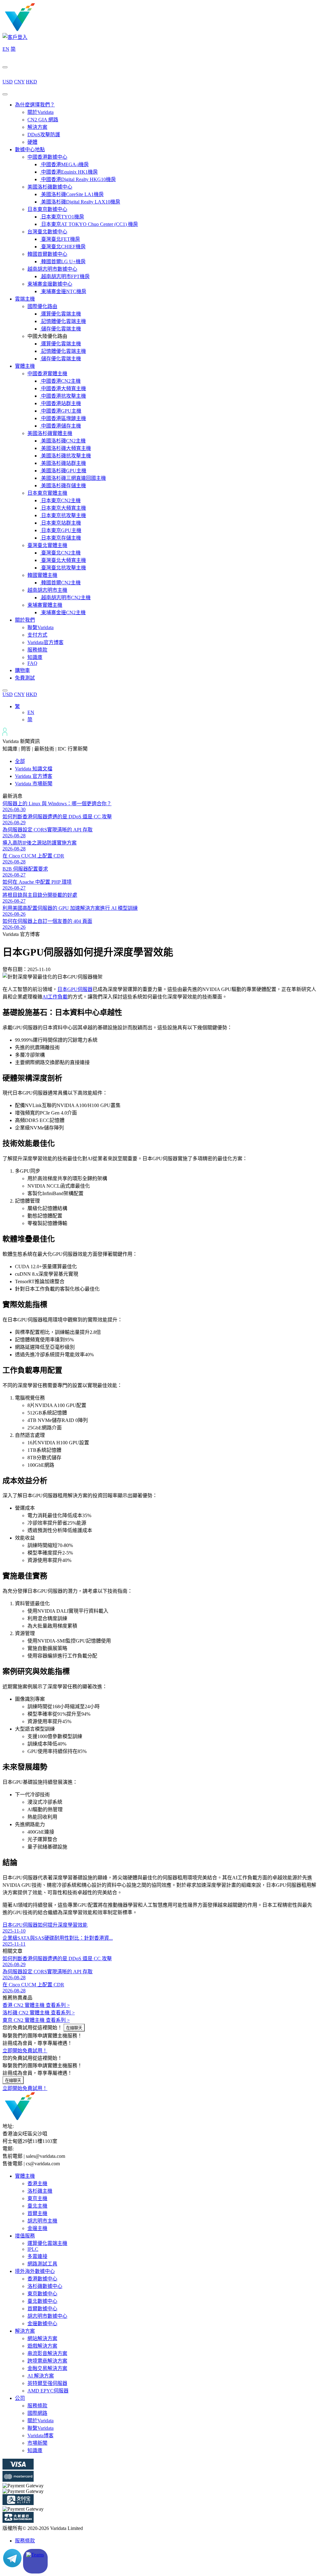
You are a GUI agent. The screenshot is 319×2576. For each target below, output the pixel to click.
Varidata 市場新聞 (34, 784)
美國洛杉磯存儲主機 (63, 486)
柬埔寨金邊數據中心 (50, 284)
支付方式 (37, 635)
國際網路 (37, 2413)
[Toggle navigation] (5, 94)
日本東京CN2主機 (60, 500)
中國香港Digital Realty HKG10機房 (78, 179)
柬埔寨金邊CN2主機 (63, 612)
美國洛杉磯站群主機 (63, 463)
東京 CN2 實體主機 (36, 2020)
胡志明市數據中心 (47, 2316)
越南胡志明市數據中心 (52, 269)
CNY (19, 82)
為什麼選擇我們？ (35, 105)
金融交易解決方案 (47, 2368)
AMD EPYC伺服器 (48, 2391)
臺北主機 (37, 2206)
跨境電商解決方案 (47, 2361)
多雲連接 (37, 2256)
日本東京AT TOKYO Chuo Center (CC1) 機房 (89, 224)
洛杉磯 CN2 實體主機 (39, 2013)
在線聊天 (74, 2028)
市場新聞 (37, 2443)
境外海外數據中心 (35, 2271)
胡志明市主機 (42, 2221)
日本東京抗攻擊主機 (63, 515)
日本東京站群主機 (60, 523)
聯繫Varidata (40, 627)
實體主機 (25, 366)
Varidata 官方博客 (34, 776)
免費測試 (25, 678)
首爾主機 (37, 2213)
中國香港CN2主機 (60, 381)
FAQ (32, 663)
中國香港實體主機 (47, 374)
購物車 (22, 670)
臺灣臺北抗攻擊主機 (63, 568)
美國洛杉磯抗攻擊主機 (65, 456)
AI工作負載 (55, 997)
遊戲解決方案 (42, 2346)
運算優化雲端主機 (60, 314)
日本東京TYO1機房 (62, 217)
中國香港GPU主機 (61, 411)
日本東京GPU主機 (61, 530)
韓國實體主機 (42, 575)
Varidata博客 (40, 2436)
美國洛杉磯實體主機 (50, 433)
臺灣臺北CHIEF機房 (63, 247)
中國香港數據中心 (47, 157)
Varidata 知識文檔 (34, 769)
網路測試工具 (42, 2264)
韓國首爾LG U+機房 (63, 262)
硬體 (32, 142)
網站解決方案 (42, 2338)
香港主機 (37, 2183)
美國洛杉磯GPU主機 (63, 471)
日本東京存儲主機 (60, 538)
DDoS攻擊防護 (44, 135)
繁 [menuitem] (17, 706)
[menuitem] (17, 706)
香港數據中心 (42, 2279)
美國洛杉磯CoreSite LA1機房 (72, 194)
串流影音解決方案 (47, 2353)
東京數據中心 (42, 2294)
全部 (20, 761)
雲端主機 (25, 299)
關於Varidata (40, 112)
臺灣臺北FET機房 (60, 239)
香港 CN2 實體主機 (36, 2005)
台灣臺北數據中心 (47, 232)
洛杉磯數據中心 (45, 2286)
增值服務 (25, 2236)
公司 (20, 2398)
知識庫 (35, 657)
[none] (166, 713)
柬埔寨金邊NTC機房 (63, 291)
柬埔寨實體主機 (45, 605)
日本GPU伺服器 (75, 989)
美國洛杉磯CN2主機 (63, 441)
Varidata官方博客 (45, 642)
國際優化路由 (42, 306)
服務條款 (37, 650)
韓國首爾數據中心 (47, 254)
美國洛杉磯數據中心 (50, 187)
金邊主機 (37, 2228)
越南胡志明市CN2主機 (65, 598)
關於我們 (25, 620)
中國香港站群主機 (60, 403)
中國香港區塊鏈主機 (63, 418)
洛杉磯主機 (40, 2191)
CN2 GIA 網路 (43, 120)
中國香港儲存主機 (60, 426)
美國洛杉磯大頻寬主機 (65, 448)
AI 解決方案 (41, 2376)
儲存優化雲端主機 (60, 329)
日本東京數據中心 (47, 209)
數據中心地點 (30, 150)
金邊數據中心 (42, 2324)
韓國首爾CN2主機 (60, 583)
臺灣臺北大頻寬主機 (63, 560)
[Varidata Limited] (41, 30)
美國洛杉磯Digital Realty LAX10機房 (80, 202)
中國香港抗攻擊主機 (63, 396)
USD (8, 82)
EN (6, 49)
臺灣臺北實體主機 (47, 545)
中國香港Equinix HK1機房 (69, 172)
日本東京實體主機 (47, 493)
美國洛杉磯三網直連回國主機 (73, 478)
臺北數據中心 (42, 2301)
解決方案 (37, 127)
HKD (31, 82)
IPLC (33, 2249)
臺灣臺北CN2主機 (60, 553)
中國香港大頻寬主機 (63, 388)
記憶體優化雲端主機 (63, 321)
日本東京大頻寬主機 (63, 508)
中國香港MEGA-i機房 (64, 164)
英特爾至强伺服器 (47, 2383)
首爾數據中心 (42, 2309)
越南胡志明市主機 (47, 590)
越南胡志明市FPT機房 (65, 276)
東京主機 (37, 2198)
